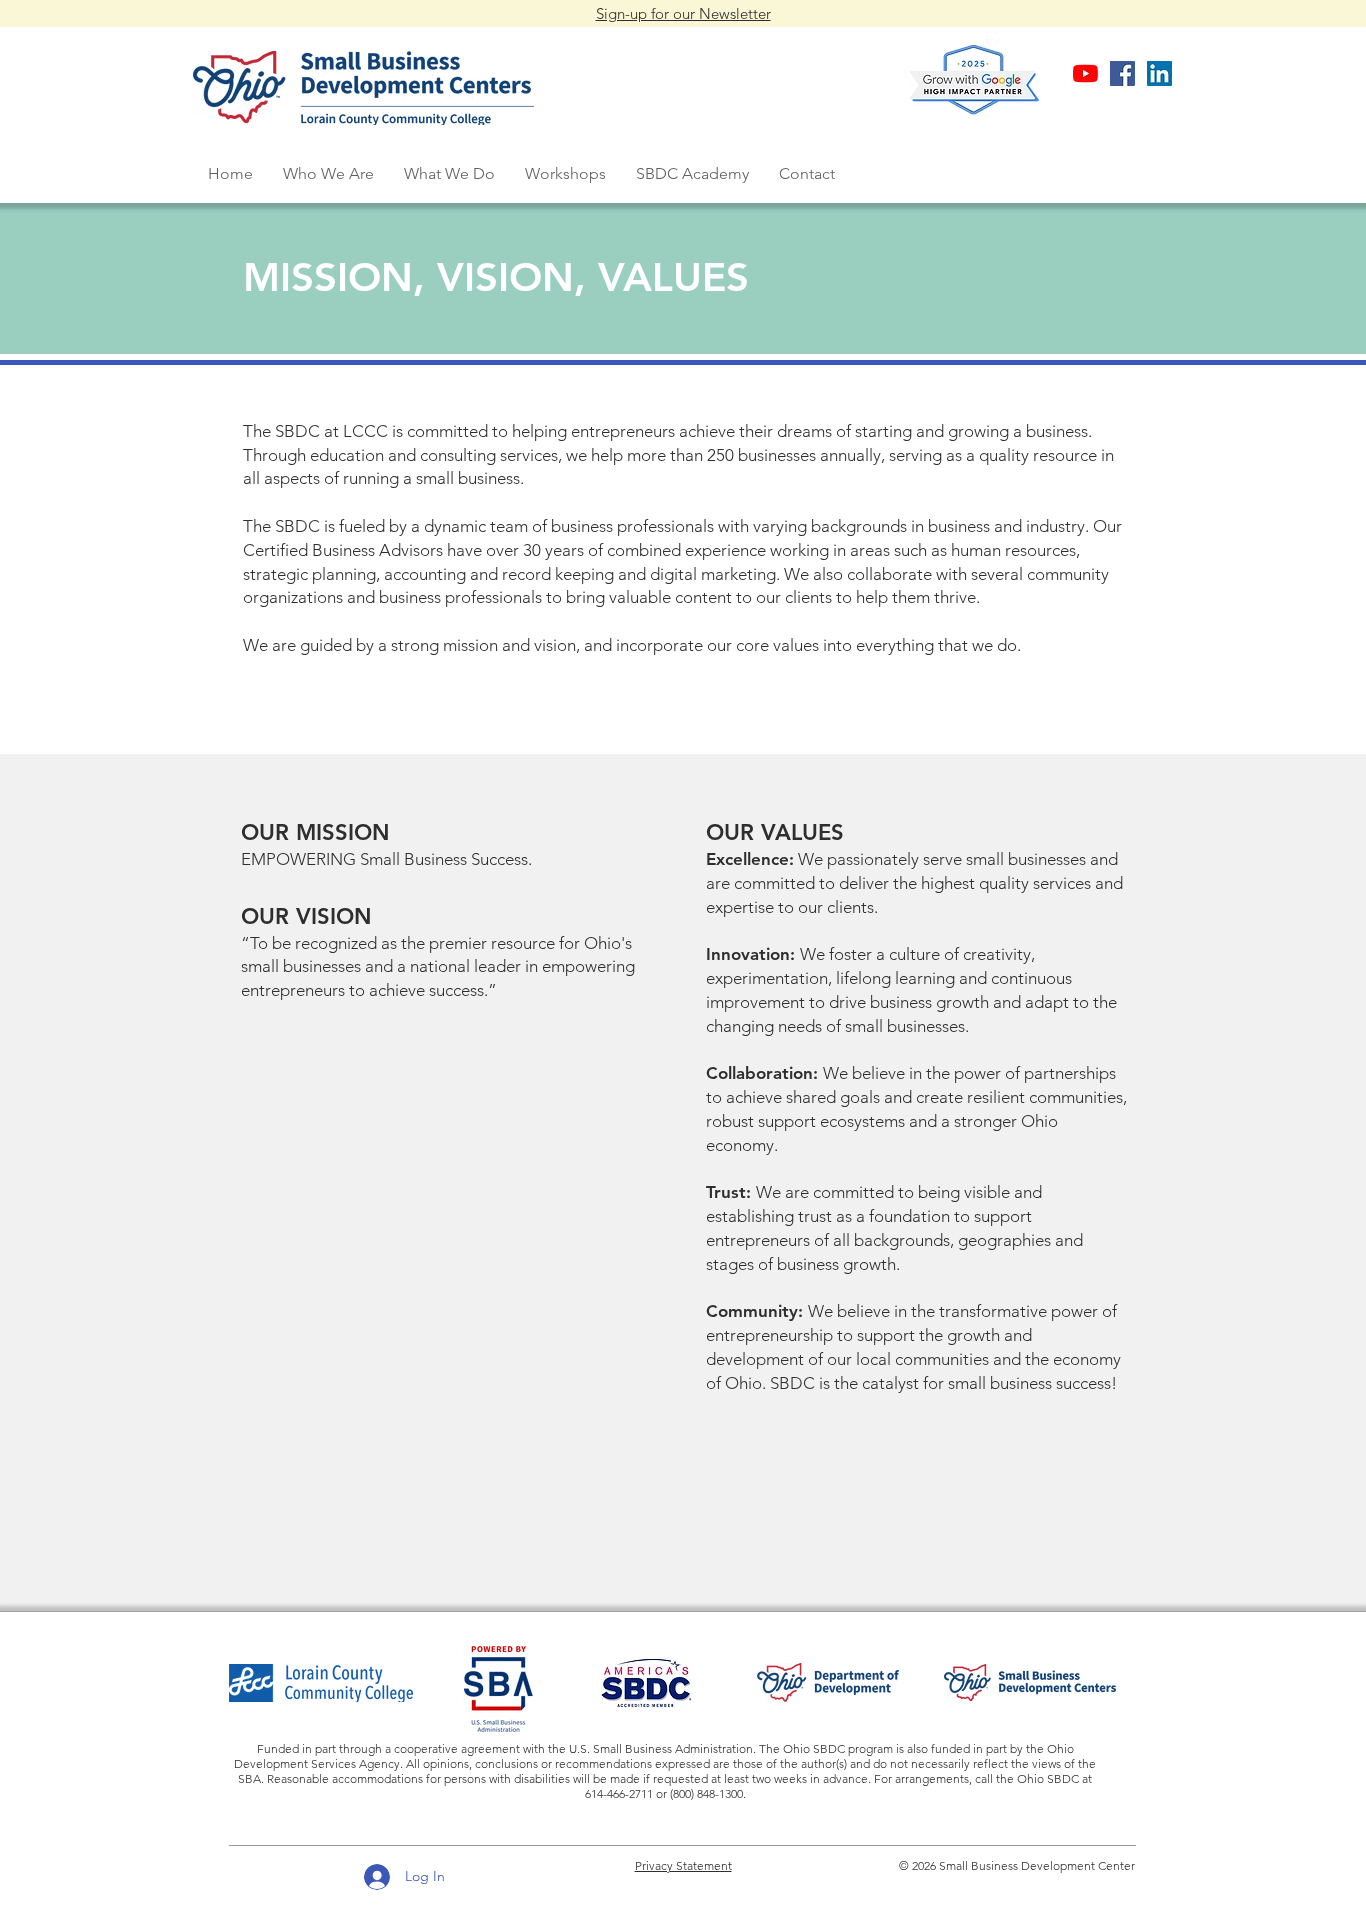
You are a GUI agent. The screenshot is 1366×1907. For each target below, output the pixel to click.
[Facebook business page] (1122, 73)
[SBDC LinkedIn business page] (1159, 73)
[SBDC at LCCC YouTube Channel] (1085, 73)
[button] (328, 174)
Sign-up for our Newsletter (683, 13)
